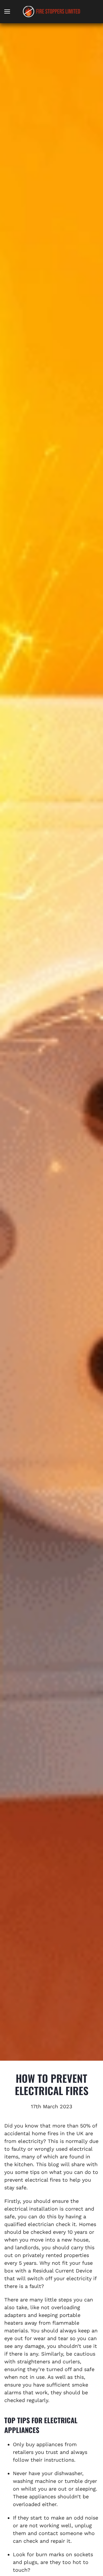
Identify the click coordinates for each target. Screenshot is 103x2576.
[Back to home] (51, 11)
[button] (7, 11)
